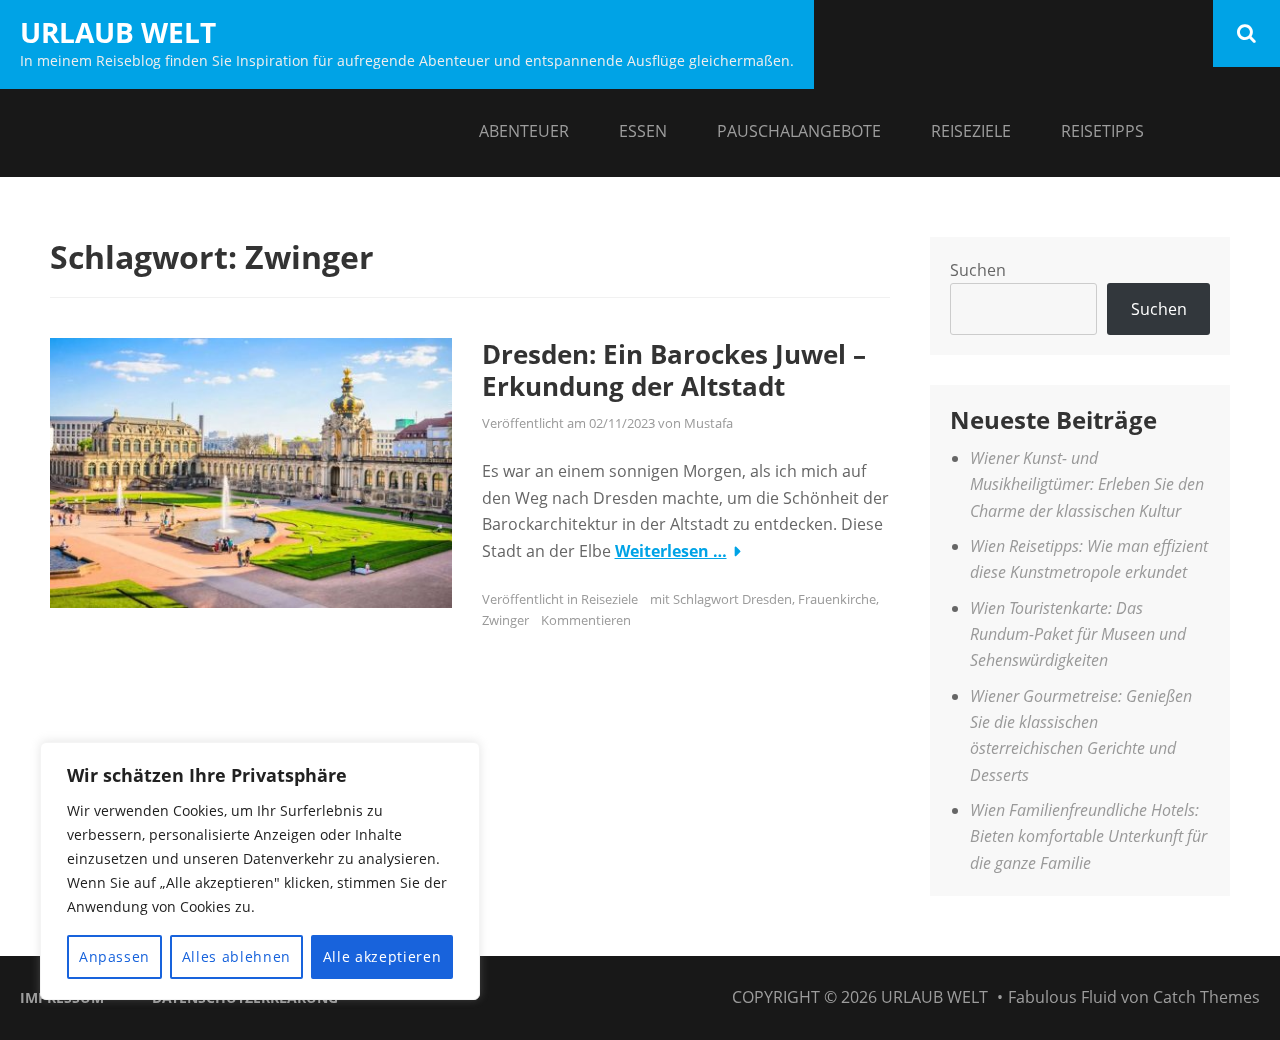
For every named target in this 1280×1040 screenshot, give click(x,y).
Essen (643, 131)
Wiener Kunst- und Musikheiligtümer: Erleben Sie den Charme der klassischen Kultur (1087, 484)
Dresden (767, 599)
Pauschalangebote (799, 131)
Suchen (978, 270)
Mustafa (708, 423)
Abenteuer (524, 131)
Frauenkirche (837, 599)
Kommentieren (586, 620)
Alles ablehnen (236, 956)
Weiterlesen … (671, 551)
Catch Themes (1206, 997)
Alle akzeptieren (382, 956)
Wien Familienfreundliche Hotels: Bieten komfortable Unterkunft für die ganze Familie (1088, 836)
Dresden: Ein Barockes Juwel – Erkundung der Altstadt (674, 370)
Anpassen (114, 956)
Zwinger (505, 620)
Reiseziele (971, 131)
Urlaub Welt (118, 32)
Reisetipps (1102, 131)
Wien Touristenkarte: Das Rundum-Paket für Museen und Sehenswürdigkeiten (1078, 634)
